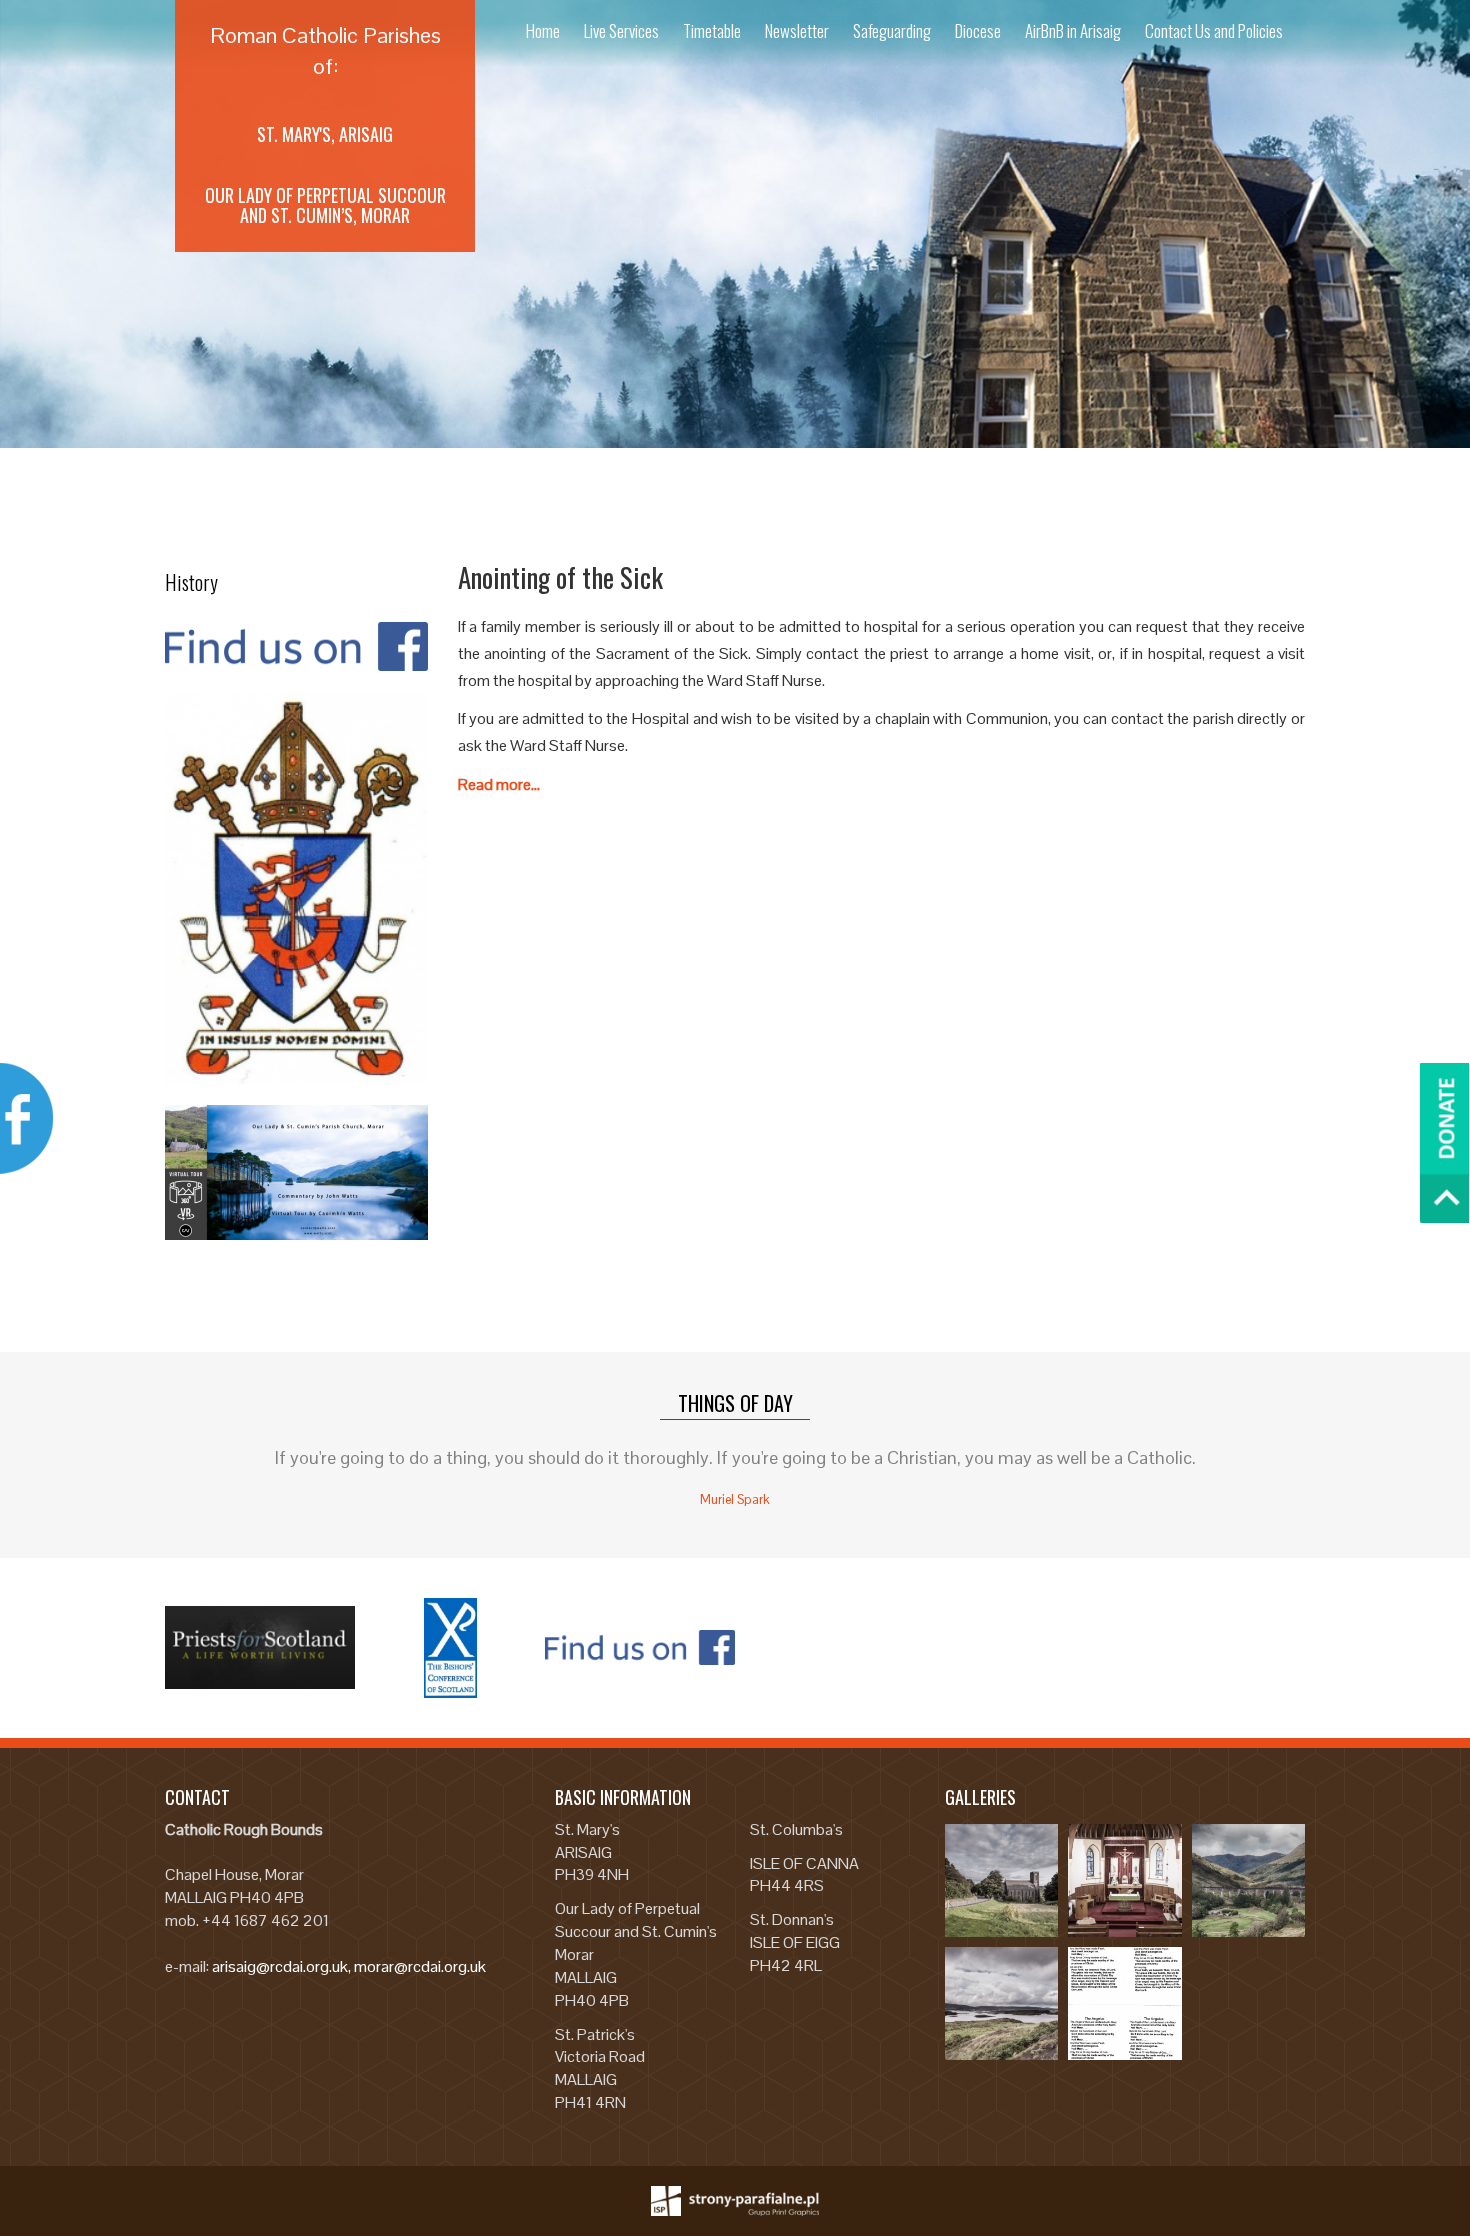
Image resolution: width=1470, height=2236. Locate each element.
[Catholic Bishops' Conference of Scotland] (450, 1648)
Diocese (978, 30)
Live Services (621, 30)
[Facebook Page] (640, 1648)
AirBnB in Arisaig (1073, 30)
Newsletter (797, 30)
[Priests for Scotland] (260, 1648)
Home (543, 30)
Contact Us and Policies (1214, 30)
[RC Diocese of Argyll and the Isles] (296, 888)
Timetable (712, 30)
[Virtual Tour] (296, 1172)
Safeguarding (892, 30)
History (191, 582)
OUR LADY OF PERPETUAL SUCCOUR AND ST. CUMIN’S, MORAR (325, 205)
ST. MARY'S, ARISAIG (325, 134)
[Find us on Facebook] (296, 647)
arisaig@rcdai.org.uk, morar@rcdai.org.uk (349, 1966)
